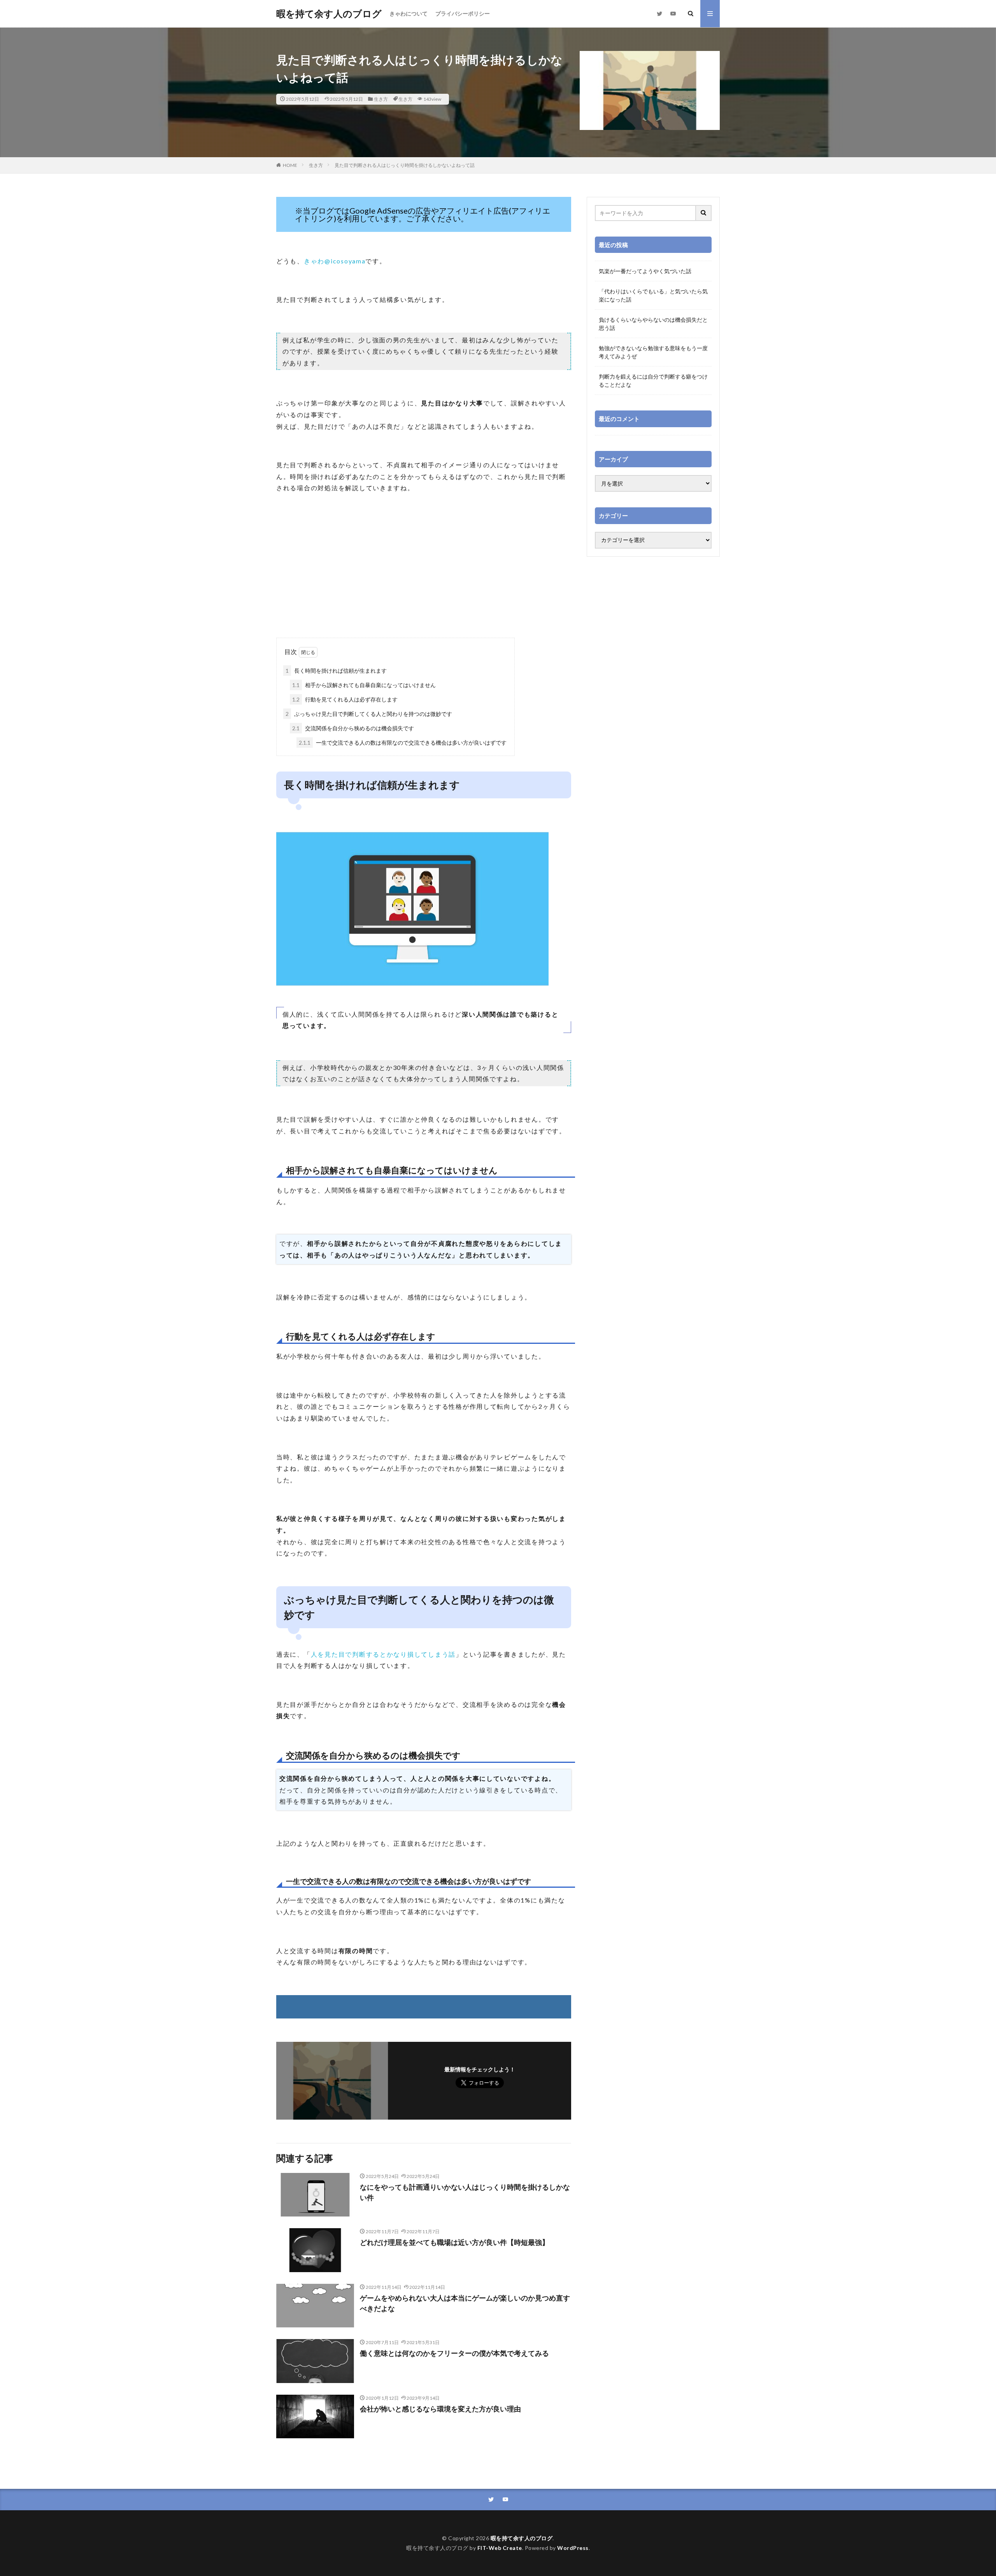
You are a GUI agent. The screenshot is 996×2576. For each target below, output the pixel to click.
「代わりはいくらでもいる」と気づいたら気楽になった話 (653, 295)
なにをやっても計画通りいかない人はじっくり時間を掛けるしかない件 (465, 2192)
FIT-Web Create (500, 2548)
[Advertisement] (424, 575)
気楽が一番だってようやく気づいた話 (645, 271)
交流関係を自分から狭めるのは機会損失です (353, 728)
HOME (290, 165)
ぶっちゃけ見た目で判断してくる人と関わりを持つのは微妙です (369, 714)
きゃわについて (409, 13)
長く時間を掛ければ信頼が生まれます (336, 671)
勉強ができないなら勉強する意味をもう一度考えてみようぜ (653, 352)
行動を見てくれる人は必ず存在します (345, 699)
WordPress (573, 2548)
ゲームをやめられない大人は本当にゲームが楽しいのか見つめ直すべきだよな (465, 2303)
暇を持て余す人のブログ (329, 14)
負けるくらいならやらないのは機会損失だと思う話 (653, 324)
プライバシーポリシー (463, 13)
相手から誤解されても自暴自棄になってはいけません (364, 685)
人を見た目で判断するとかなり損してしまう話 (383, 1654)
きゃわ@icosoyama (335, 261)
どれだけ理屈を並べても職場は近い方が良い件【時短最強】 (454, 2242)
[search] (704, 213)
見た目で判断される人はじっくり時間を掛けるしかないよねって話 (405, 165)
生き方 (381, 99)
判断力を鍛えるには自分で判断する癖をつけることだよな (653, 381)
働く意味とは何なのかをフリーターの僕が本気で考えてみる (454, 2353)
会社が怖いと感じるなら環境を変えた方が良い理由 (440, 2409)
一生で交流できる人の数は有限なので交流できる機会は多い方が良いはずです (403, 743)
